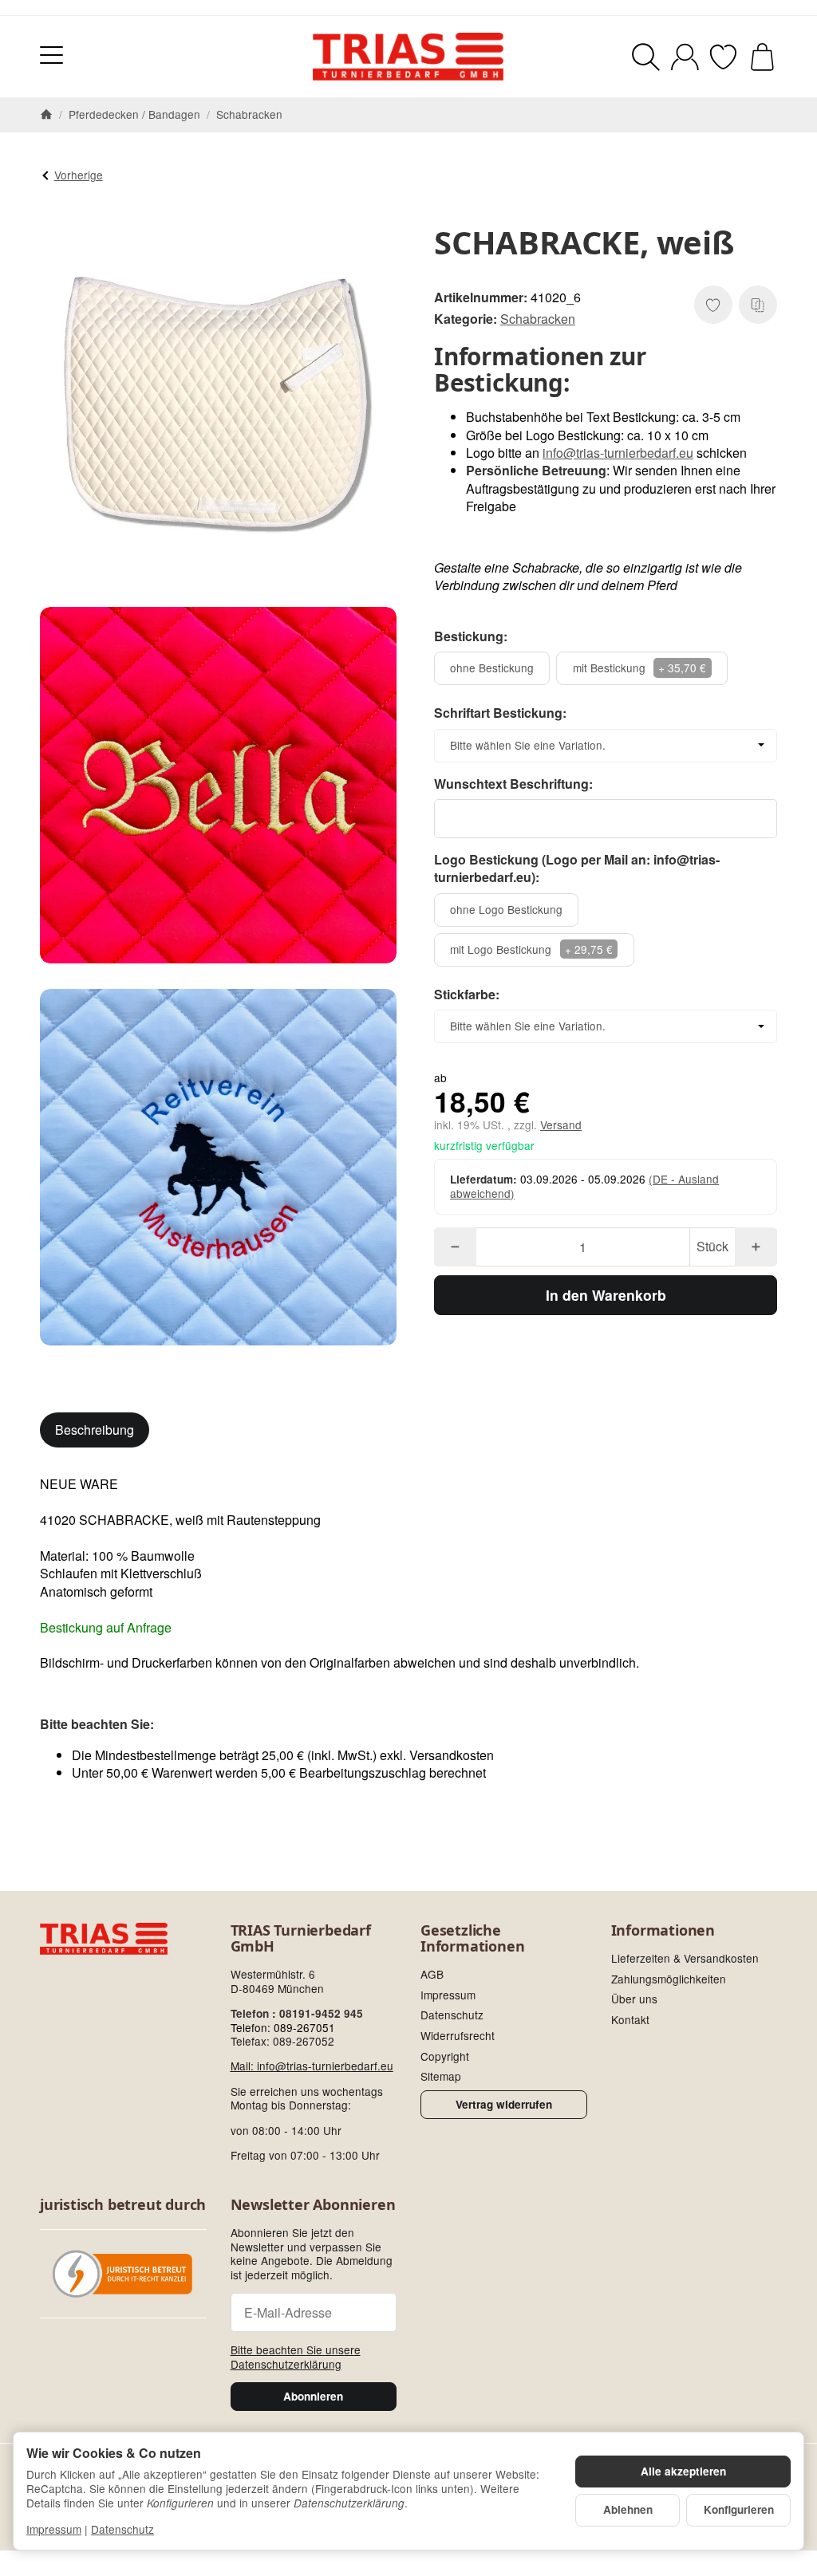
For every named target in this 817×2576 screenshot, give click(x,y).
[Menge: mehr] (756, 1247)
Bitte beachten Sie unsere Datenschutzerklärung (296, 2357)
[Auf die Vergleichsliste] (758, 305)
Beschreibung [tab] (95, 1430)
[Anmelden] (685, 57)
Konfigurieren (739, 2509)
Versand (561, 1125)
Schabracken (538, 319)
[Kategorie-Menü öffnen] (51, 55)
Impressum (54, 2529)
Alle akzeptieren (683, 2471)
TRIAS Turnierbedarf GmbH (301, 1939)
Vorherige (79, 175)
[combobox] (606, 746)
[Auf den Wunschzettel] (713, 305)
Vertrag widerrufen (504, 2104)
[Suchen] (646, 57)
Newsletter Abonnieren (313, 2205)
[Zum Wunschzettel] (723, 57)
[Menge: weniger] (455, 1247)
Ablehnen (628, 2509)
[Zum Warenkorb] (762, 57)
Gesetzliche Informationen (472, 1939)
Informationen (663, 1931)
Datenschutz (122, 2529)
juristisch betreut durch (123, 2205)
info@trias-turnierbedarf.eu (618, 453)
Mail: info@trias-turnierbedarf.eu (312, 2066)
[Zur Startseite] (408, 57)
